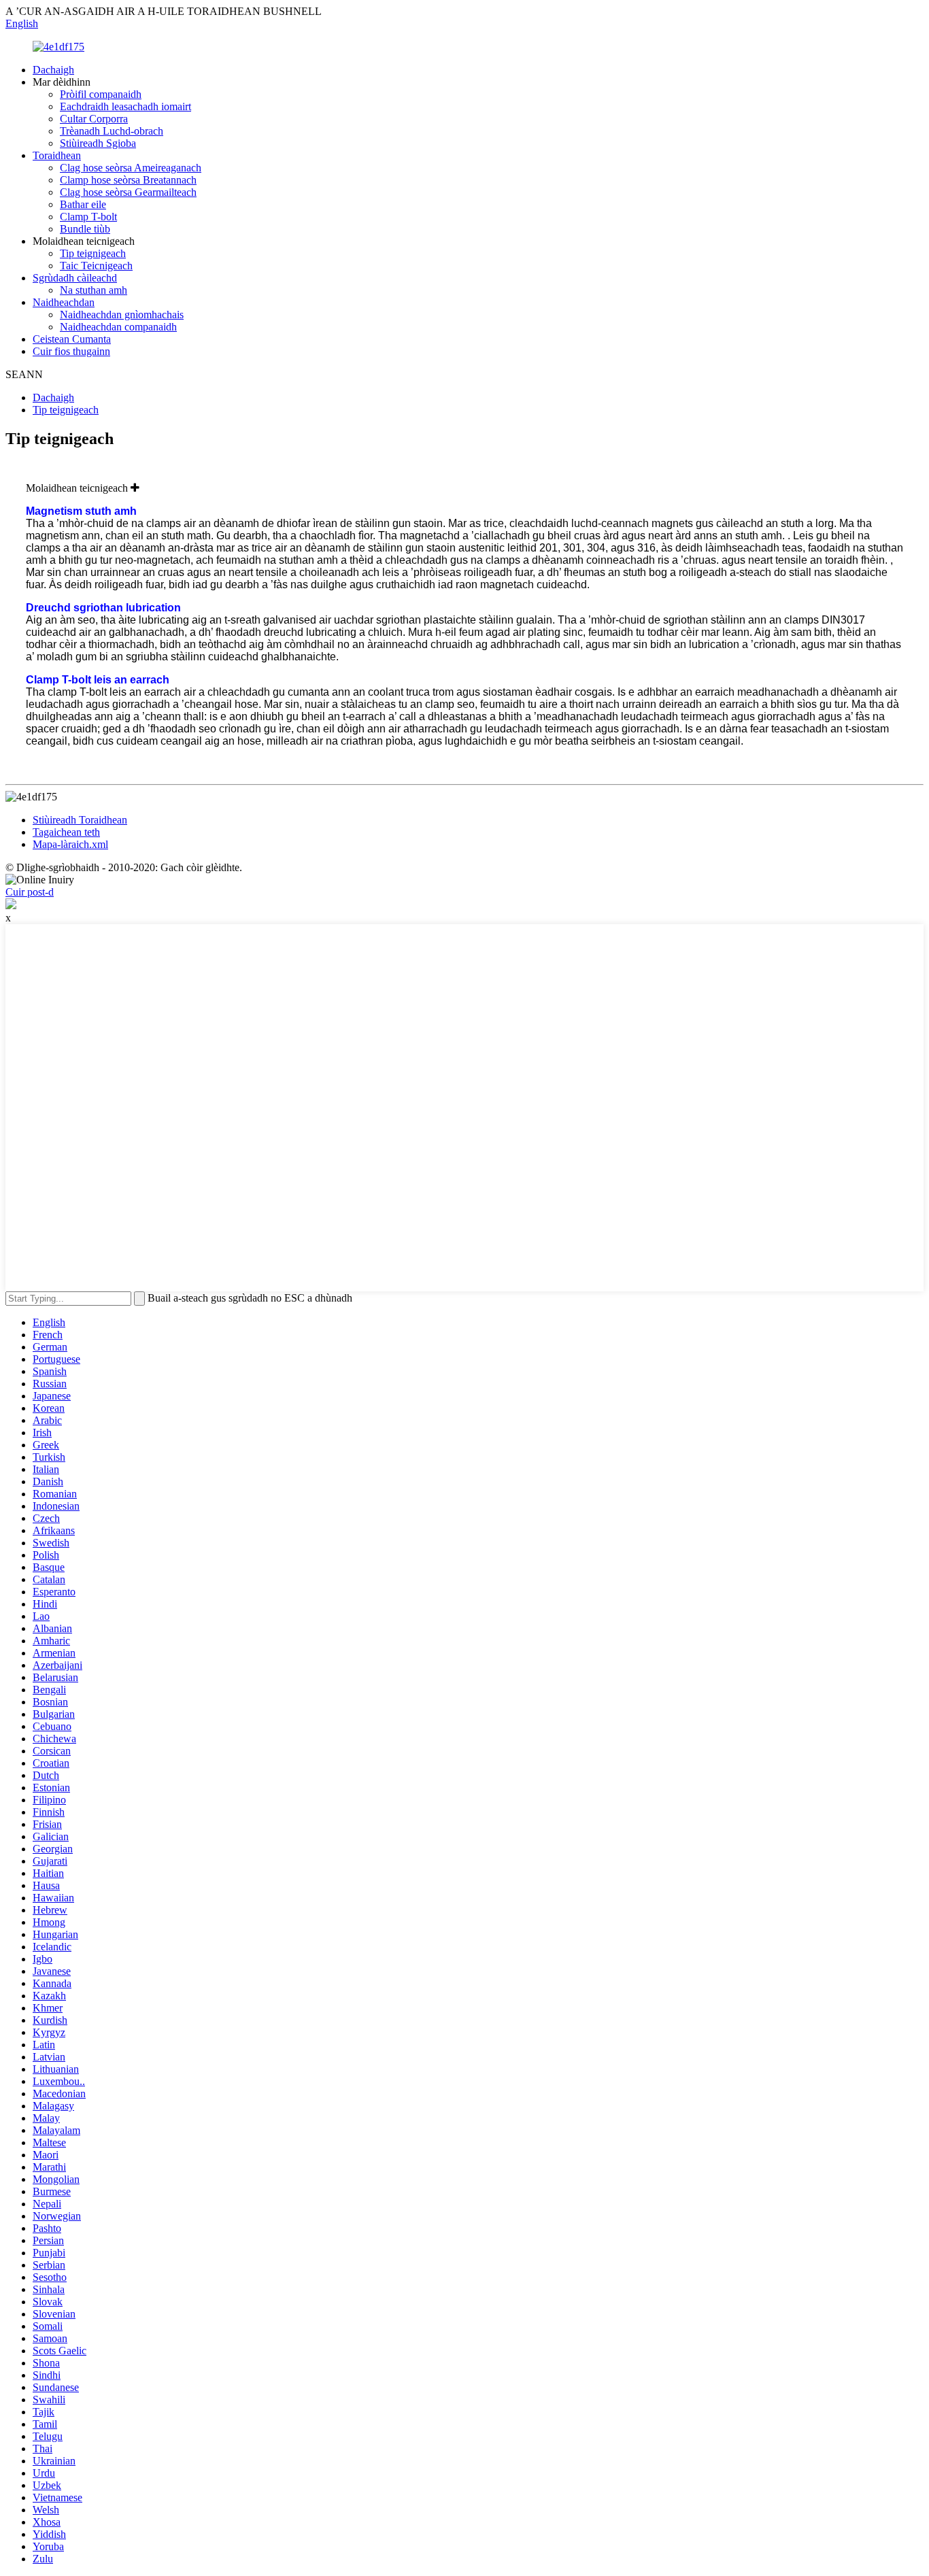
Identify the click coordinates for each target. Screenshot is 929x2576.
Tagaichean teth (66, 832)
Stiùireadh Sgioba (98, 143)
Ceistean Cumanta (72, 339)
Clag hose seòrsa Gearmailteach (128, 192)
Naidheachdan (64, 302)
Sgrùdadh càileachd (75, 278)
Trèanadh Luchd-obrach (112, 131)
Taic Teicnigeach (96, 266)
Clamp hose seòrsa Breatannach (128, 180)
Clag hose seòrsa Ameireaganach (131, 168)
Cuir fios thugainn (71, 351)
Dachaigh (53, 70)
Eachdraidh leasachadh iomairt (125, 106)
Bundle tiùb (85, 229)
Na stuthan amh (94, 290)
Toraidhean (57, 155)
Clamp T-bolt (88, 217)
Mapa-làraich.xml (70, 844)
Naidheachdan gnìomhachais (122, 315)
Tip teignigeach (93, 253)
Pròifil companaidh (101, 94)
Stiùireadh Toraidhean (80, 820)
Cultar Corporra (94, 119)
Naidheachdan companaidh (118, 327)
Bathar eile (83, 204)
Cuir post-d (30, 892)
